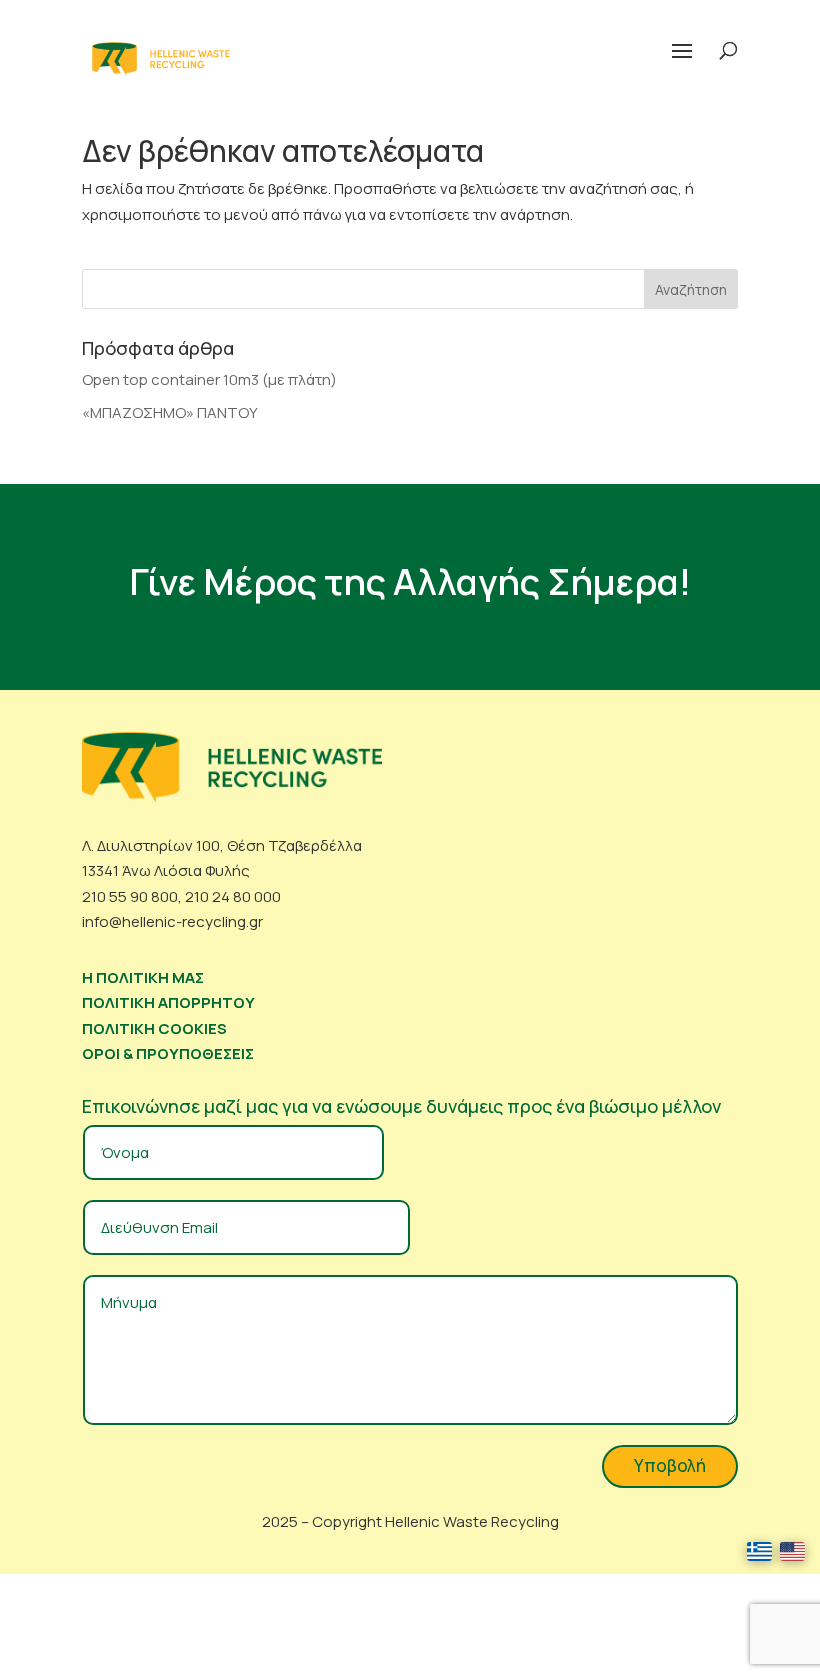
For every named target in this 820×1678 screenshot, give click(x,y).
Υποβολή (670, 1465)
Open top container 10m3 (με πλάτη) (209, 379)
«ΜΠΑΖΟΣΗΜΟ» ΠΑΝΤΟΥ (170, 412)
